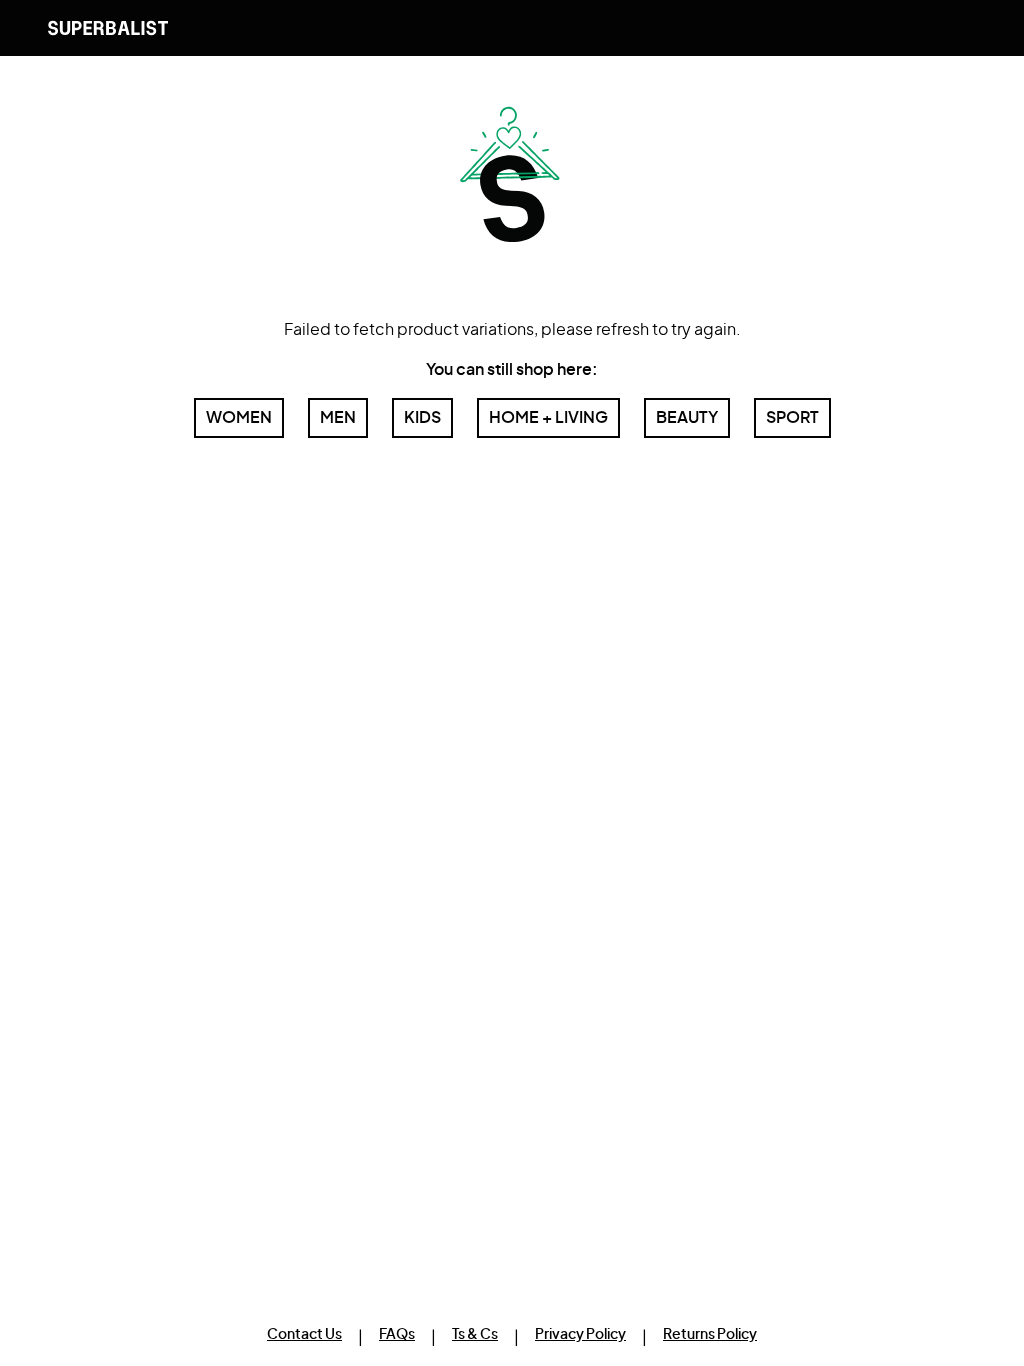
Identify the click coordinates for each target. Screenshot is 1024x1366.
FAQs (397, 1335)
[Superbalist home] (108, 28)
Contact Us (304, 1335)
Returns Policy (710, 1335)
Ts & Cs (475, 1335)
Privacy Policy (580, 1335)
